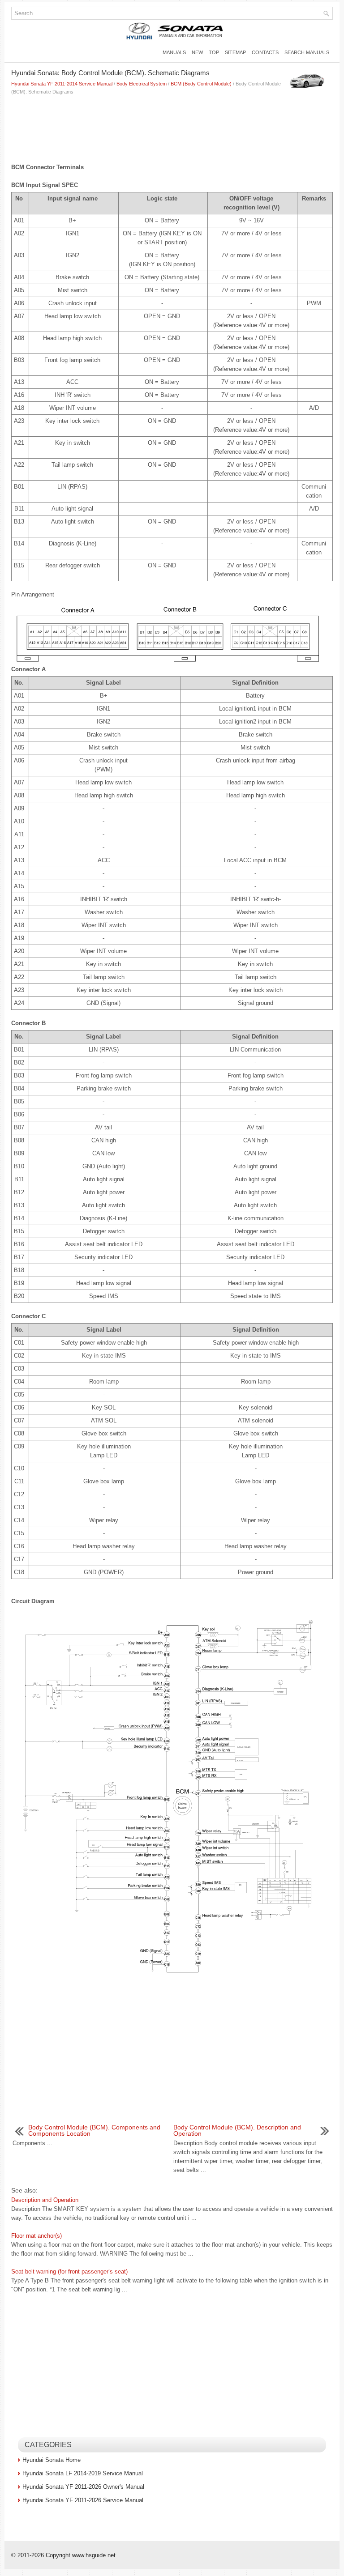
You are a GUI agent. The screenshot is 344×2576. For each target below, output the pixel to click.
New (197, 52)
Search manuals (307, 52)
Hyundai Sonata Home (52, 2460)
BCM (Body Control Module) (201, 84)
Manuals (174, 52)
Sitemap (235, 52)
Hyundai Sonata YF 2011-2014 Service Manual (62, 84)
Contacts (265, 52)
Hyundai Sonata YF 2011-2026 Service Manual (83, 2500)
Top (214, 52)
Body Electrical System (142, 84)
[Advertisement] (172, 127)
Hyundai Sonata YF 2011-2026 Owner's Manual (83, 2487)
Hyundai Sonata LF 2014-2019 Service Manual (83, 2473)
